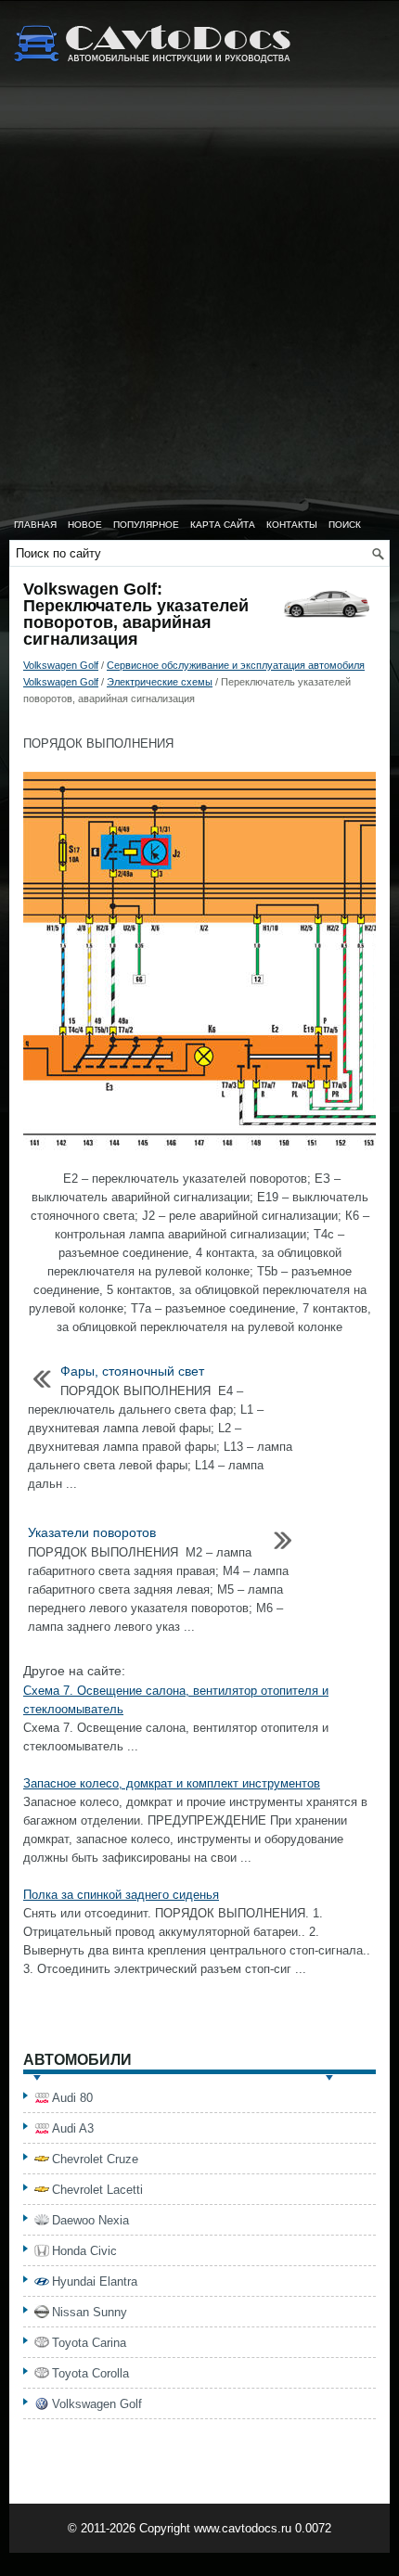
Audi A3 (73, 2128)
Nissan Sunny (90, 2312)
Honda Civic (84, 2251)
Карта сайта (223, 525)
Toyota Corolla (90, 2373)
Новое (85, 525)
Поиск (345, 525)
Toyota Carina (89, 2343)
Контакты (292, 525)
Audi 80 (72, 2098)
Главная (35, 525)
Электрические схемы (160, 682)
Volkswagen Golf (61, 665)
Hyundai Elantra (95, 2281)
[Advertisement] (199, 301)
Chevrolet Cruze (95, 2159)
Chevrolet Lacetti (97, 2190)
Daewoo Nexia (90, 2220)
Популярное (146, 525)
